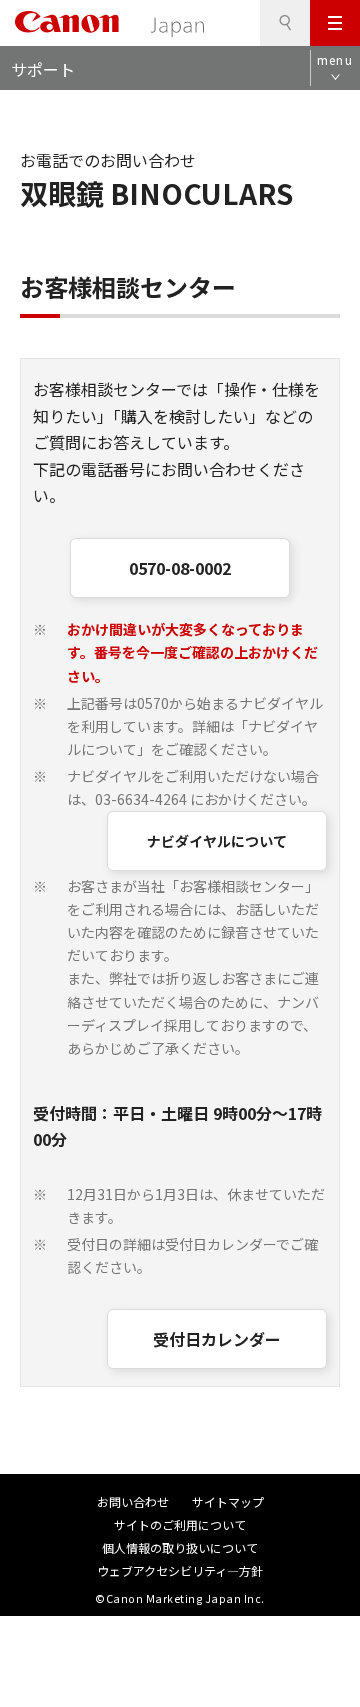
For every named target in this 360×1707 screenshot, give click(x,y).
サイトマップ (228, 1501)
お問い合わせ (133, 1501)
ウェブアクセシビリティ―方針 (180, 1570)
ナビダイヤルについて (217, 841)
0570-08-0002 (180, 568)
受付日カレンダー (217, 1339)
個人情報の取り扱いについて (180, 1547)
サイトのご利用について (180, 1524)
